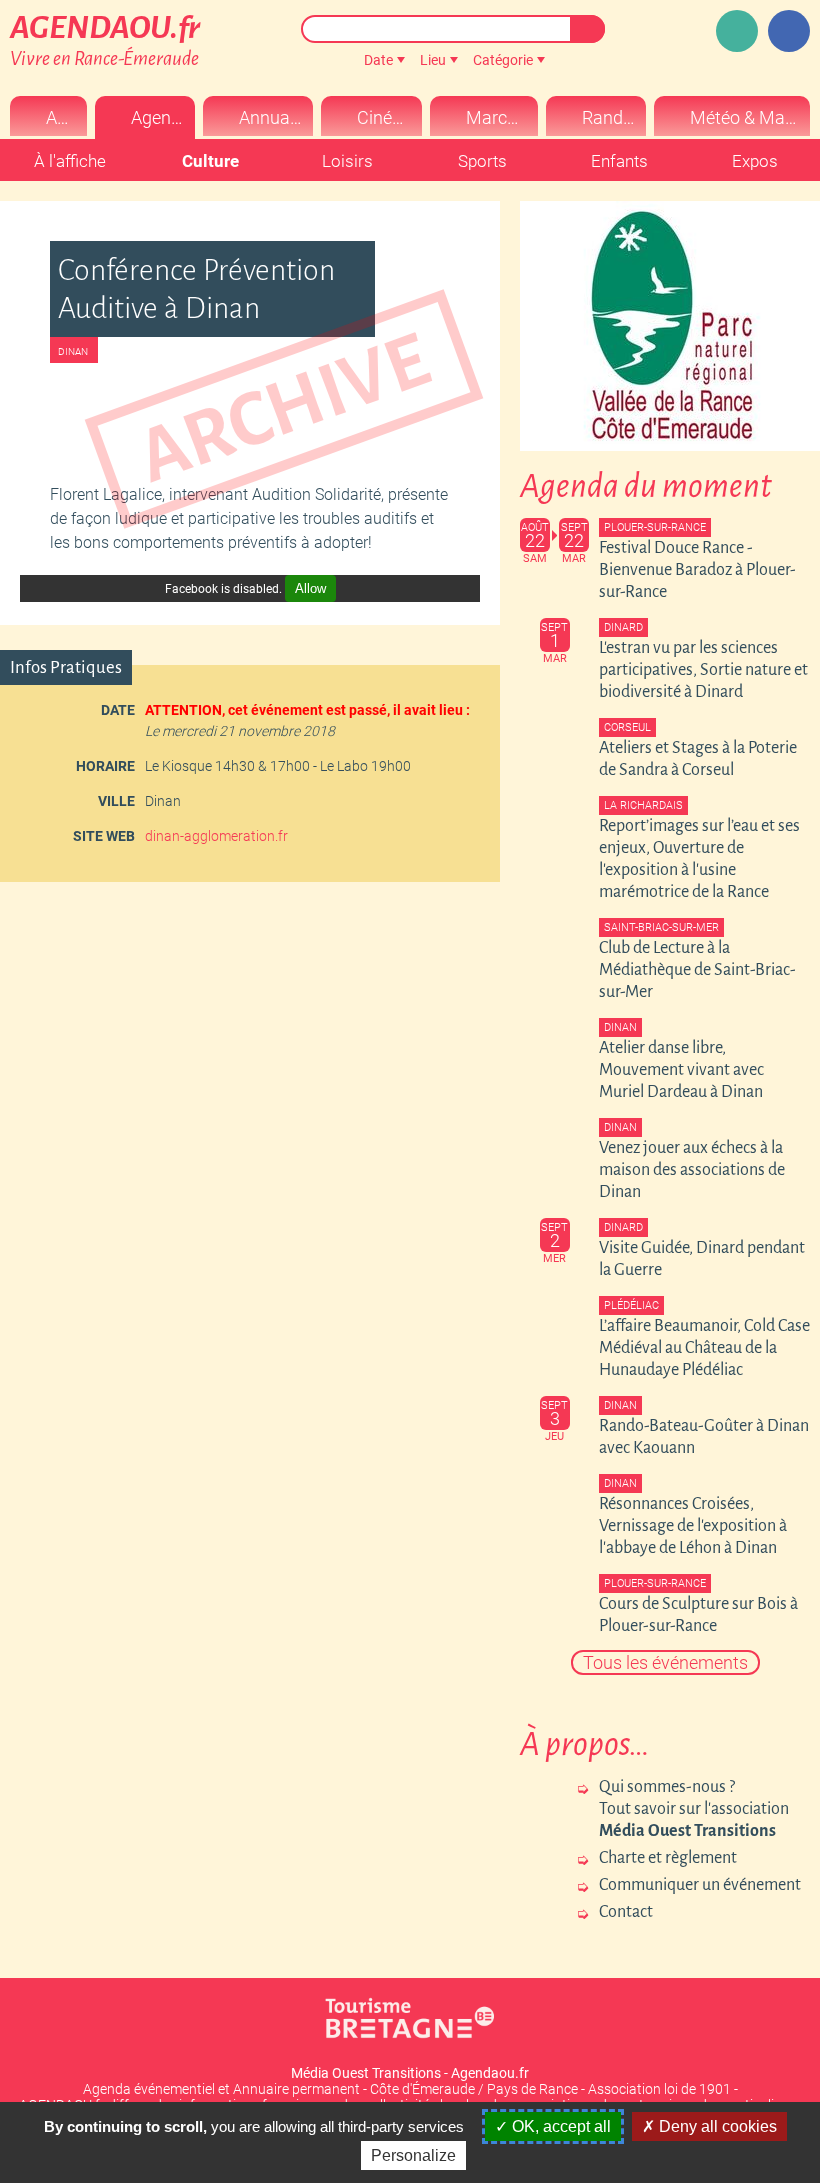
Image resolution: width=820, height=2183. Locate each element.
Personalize (413, 2155)
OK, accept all (559, 2126)
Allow (310, 588)
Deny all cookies (716, 2126)
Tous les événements (665, 1662)
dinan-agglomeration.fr (216, 836)
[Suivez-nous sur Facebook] (789, 31)
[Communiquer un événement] (737, 31)
